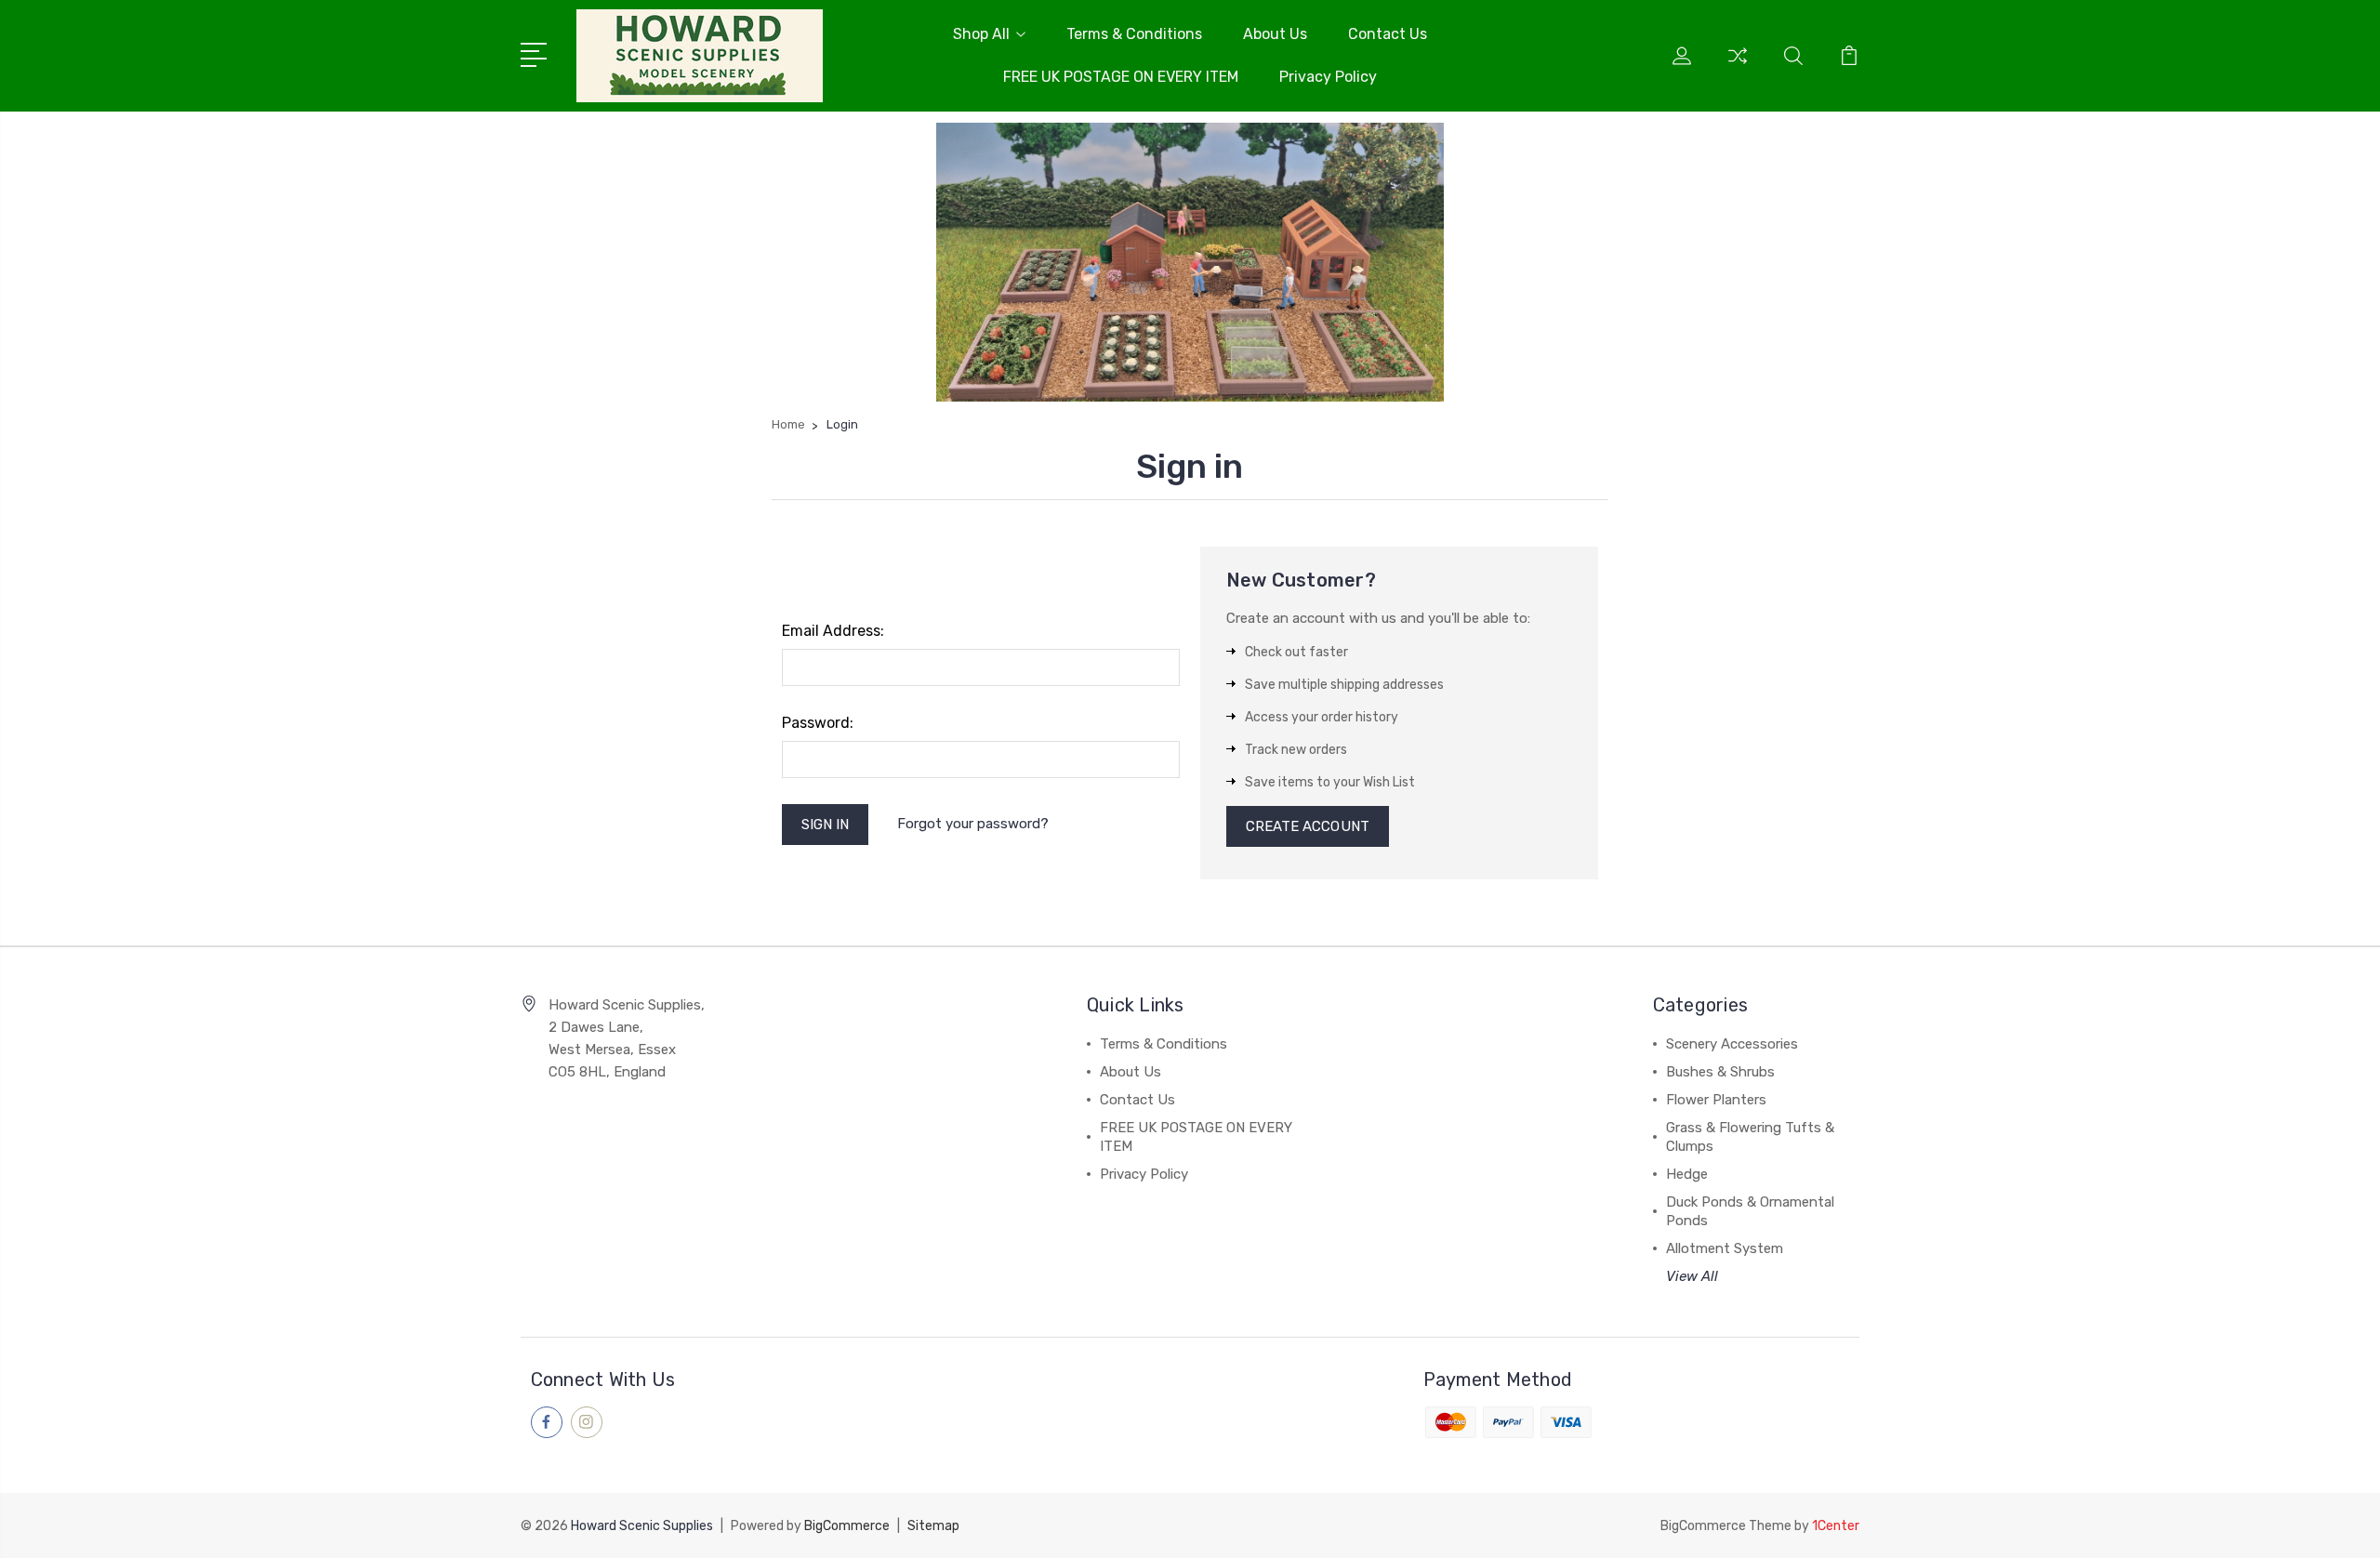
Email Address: (833, 631)
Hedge (1687, 1174)
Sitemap (933, 1526)
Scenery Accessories (1732, 1044)
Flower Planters (1716, 1100)
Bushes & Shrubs (1720, 1072)
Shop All (981, 34)
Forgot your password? (973, 824)
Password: (818, 723)
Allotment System (1725, 1248)
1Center (1836, 1526)
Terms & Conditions (1134, 34)
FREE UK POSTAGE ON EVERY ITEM (1121, 77)
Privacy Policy (1328, 77)
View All (1692, 1276)
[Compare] (1738, 67)
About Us (1275, 34)
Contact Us (1388, 34)
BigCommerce (847, 1526)
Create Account (1308, 826)
